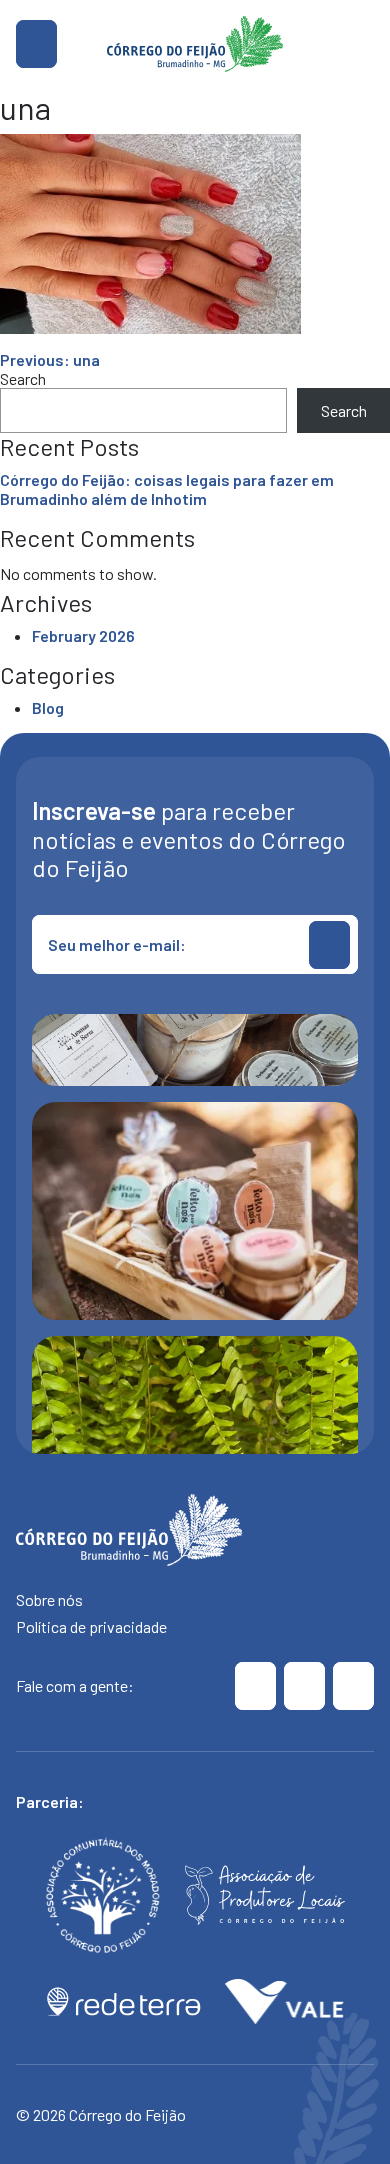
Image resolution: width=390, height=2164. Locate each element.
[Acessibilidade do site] (361, 44)
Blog (48, 707)
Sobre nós (49, 1599)
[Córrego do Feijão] (255, 1686)
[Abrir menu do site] (36, 44)
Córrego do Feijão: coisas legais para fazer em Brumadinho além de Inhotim (167, 489)
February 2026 (83, 635)
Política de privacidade (91, 1626)
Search (23, 378)
